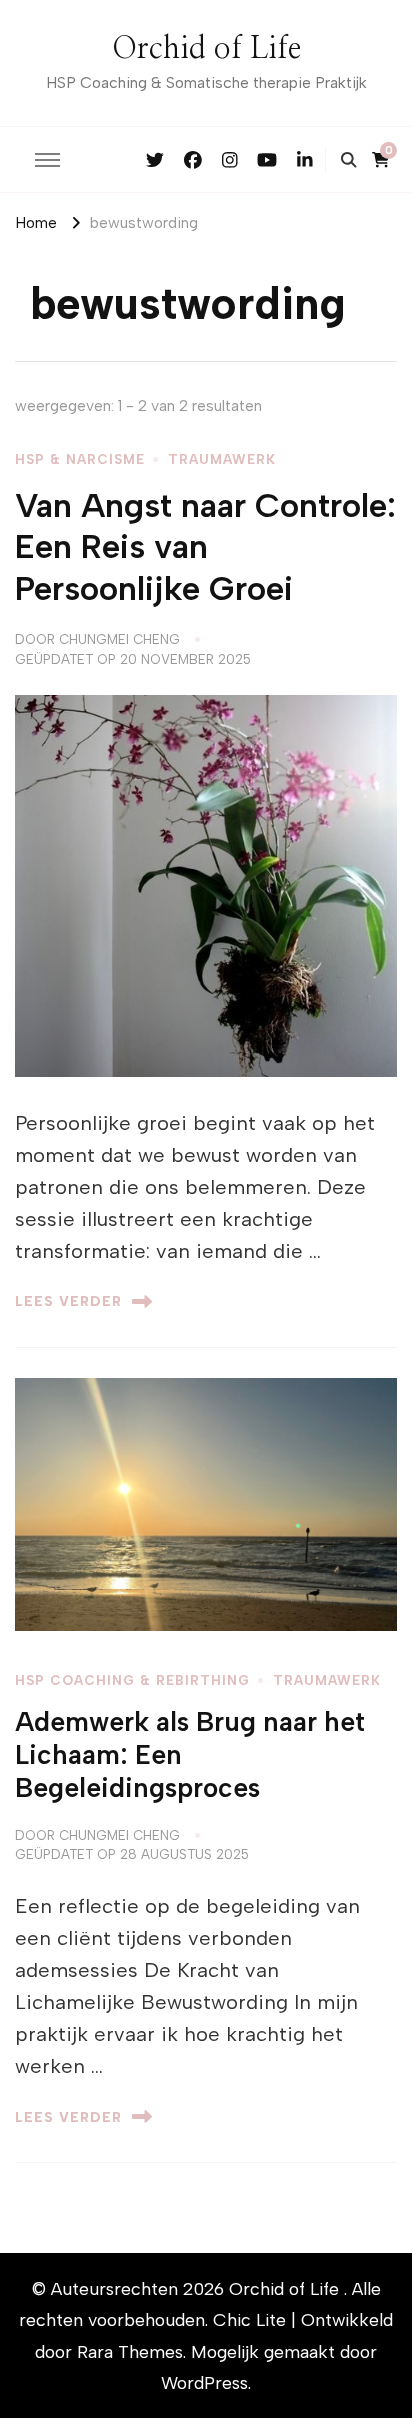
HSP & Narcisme (80, 459)
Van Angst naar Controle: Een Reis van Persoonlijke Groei (205, 547)
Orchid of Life (206, 49)
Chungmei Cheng (119, 639)
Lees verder (68, 1301)
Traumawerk (222, 459)
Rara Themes (130, 2351)
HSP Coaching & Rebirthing (132, 1680)
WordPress (204, 2382)
